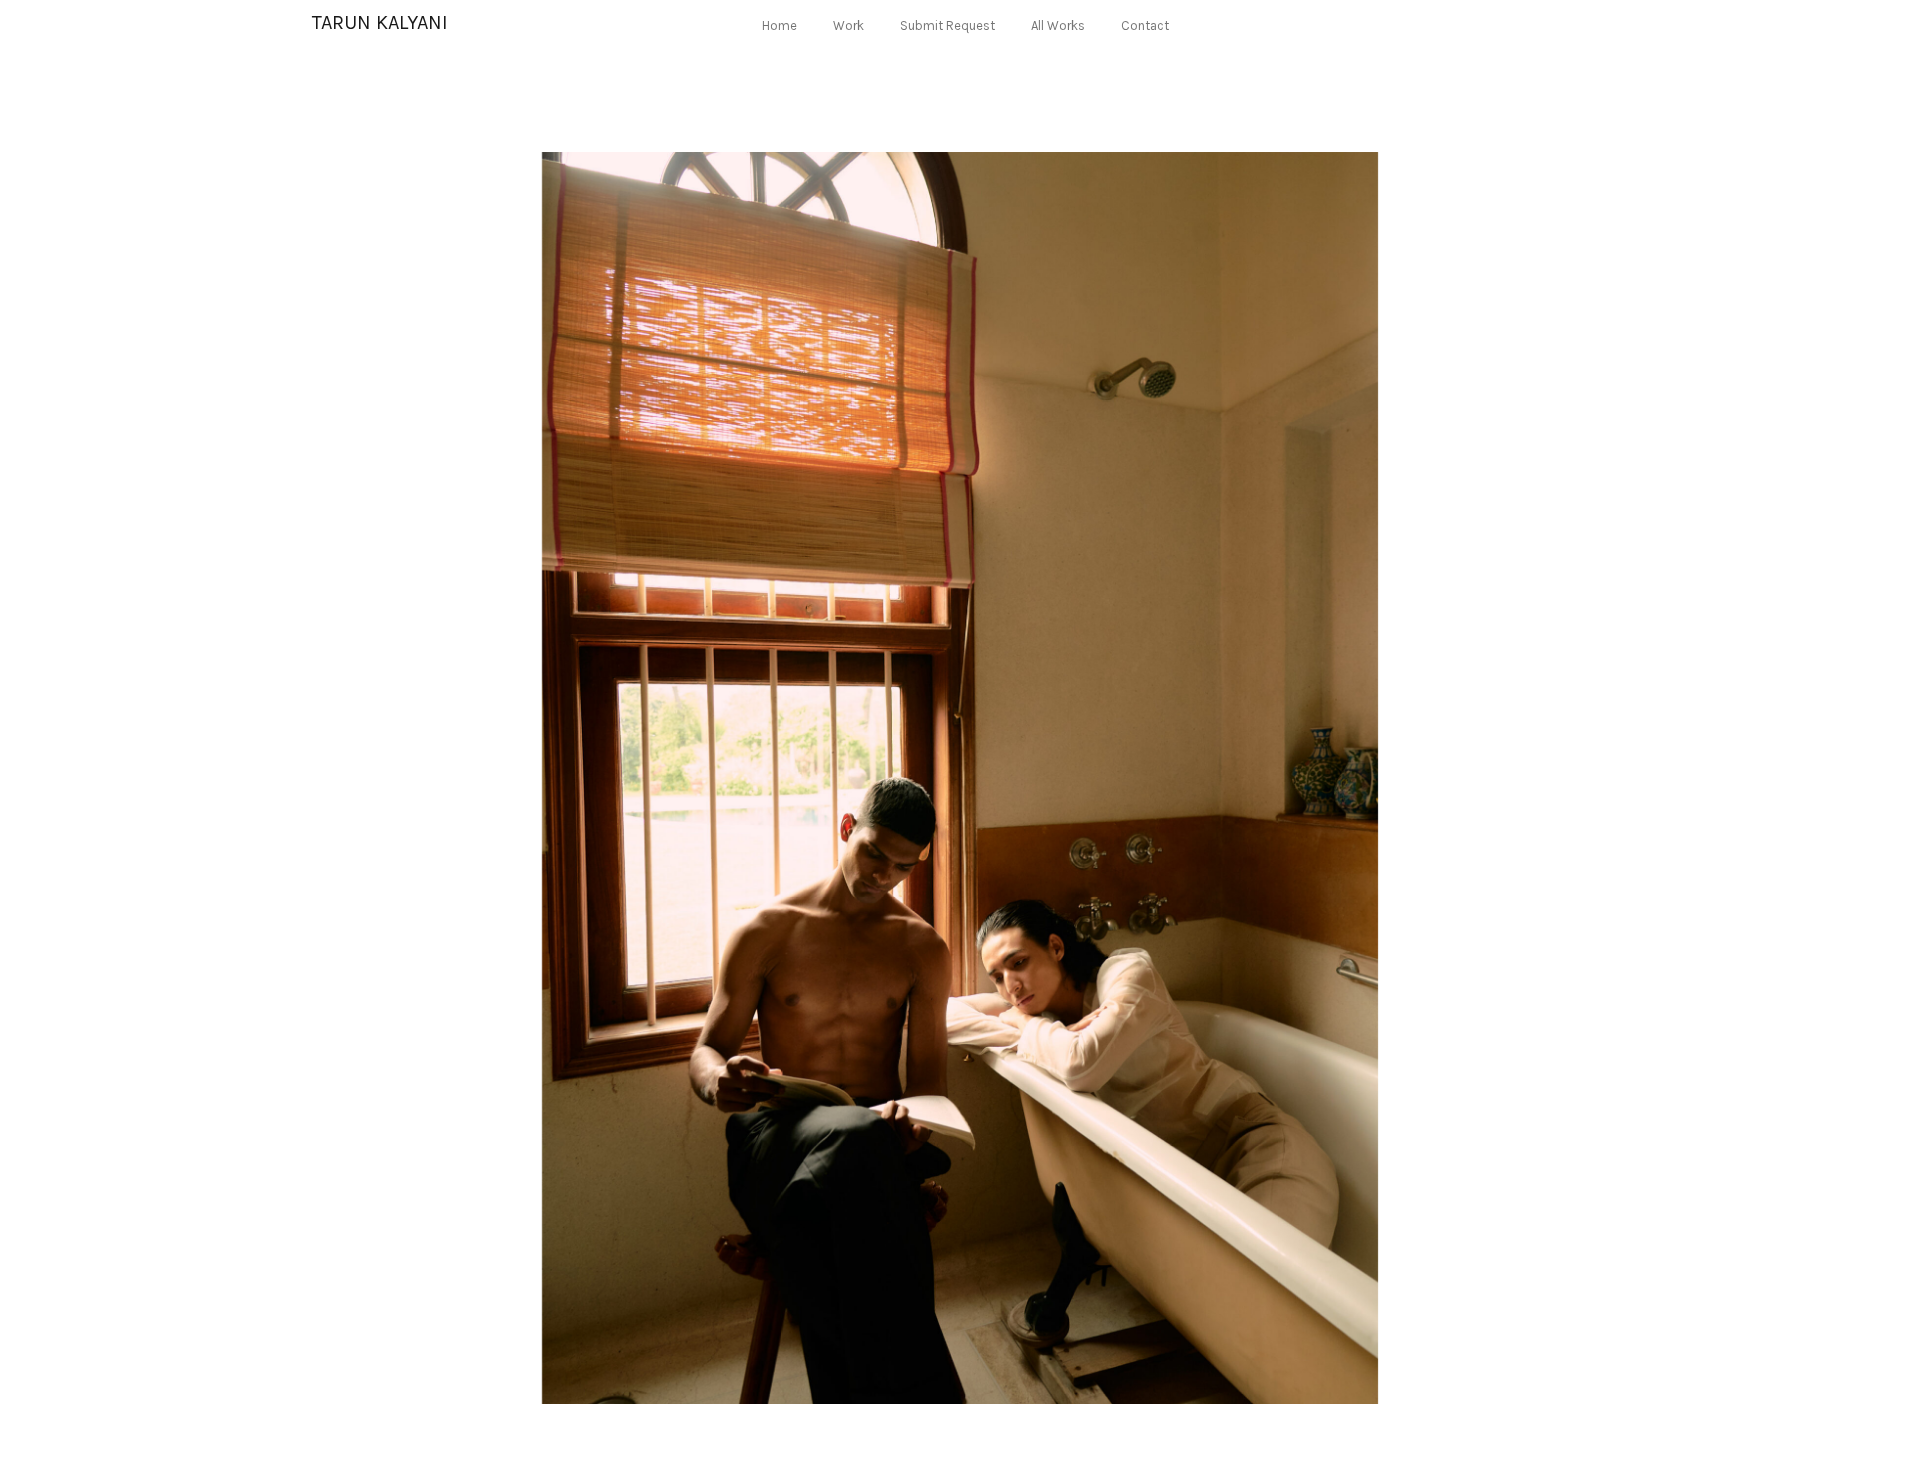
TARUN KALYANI (380, 22)
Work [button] (848, 25)
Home (779, 25)
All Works (1058, 25)
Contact (1145, 25)
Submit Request (947, 25)
